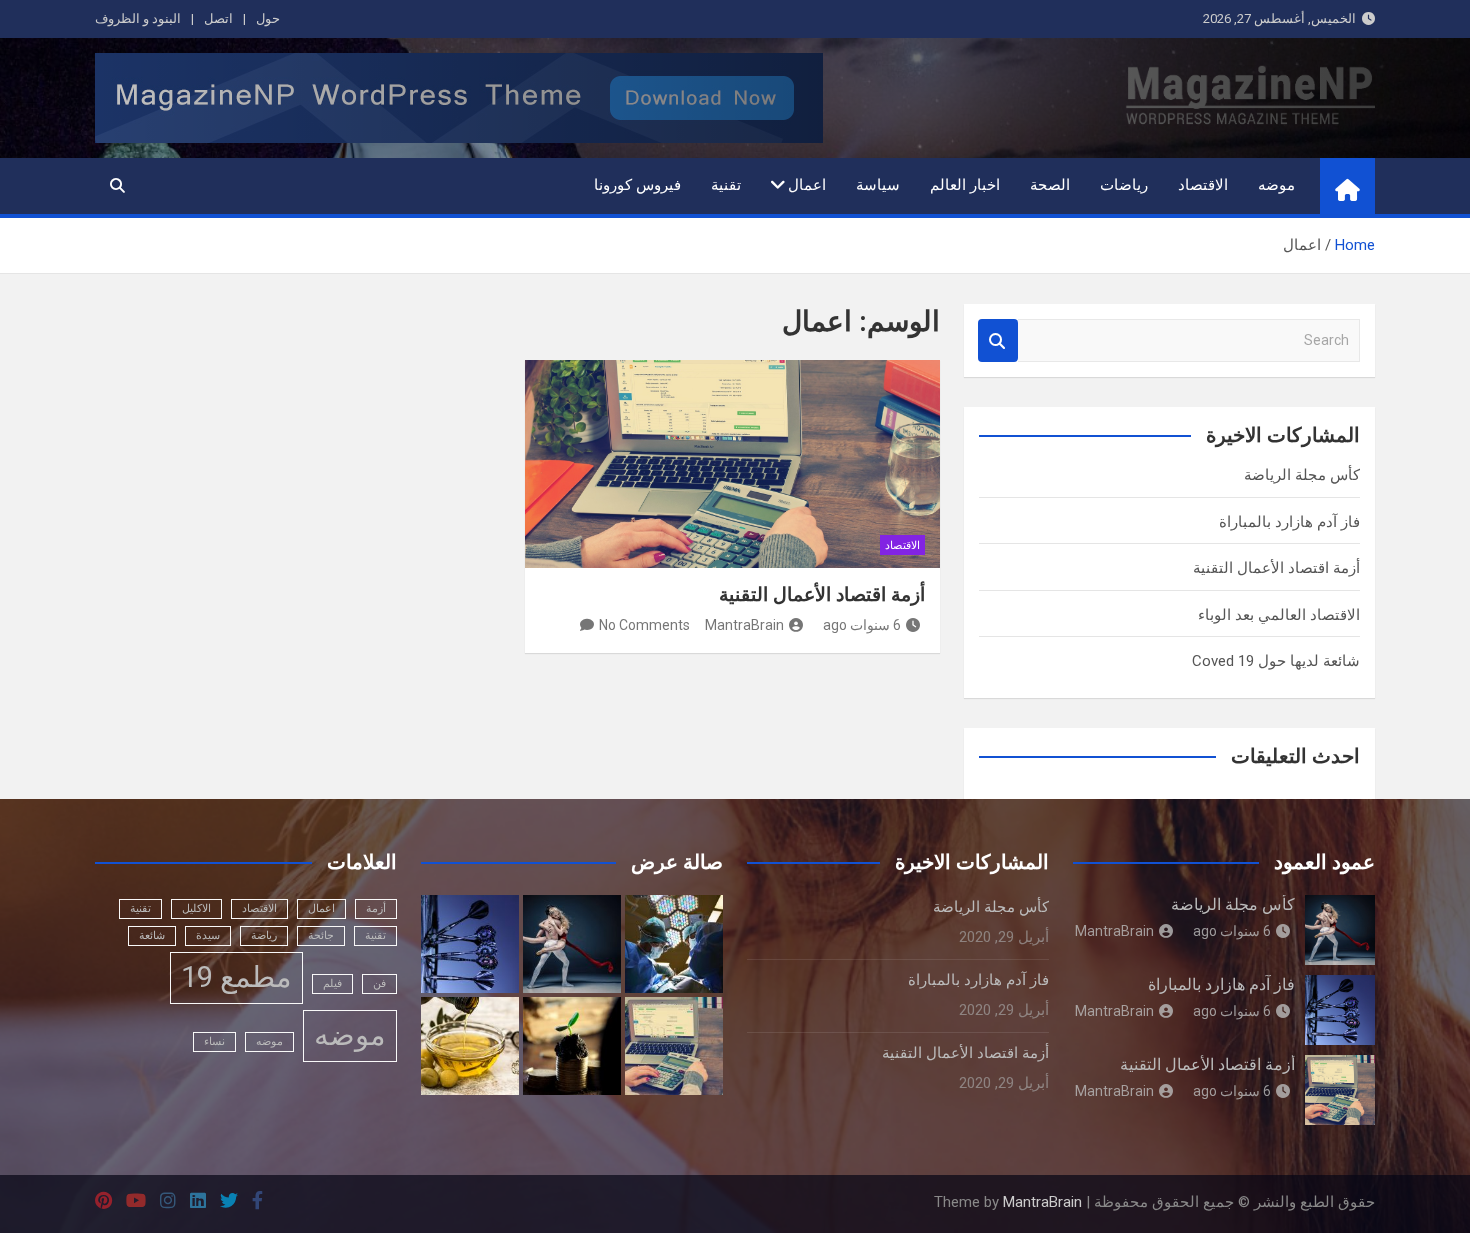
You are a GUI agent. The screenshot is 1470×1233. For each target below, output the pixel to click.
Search (998, 340)
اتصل (218, 18)
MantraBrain (744, 625)
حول (268, 18)
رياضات (1124, 185)
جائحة (321, 935)
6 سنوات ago (862, 625)
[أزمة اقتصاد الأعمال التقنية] (733, 464)
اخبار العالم (965, 185)
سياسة (878, 185)
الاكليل (196, 908)
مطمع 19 (236, 977)
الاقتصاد (1203, 185)
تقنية (726, 185)
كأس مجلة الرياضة (1302, 475)
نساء (214, 1041)
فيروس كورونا (637, 185)
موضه (1276, 185)
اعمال (807, 185)
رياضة (264, 935)
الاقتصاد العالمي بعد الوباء (1279, 615)
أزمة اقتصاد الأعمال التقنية (822, 594)
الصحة (1050, 185)
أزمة (376, 908)
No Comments (644, 625)
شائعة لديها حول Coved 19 (1276, 661)
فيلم (332, 983)
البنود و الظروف (138, 18)
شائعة (152, 935)
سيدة (208, 935)
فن (379, 983)
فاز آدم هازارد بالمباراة (1289, 522)
